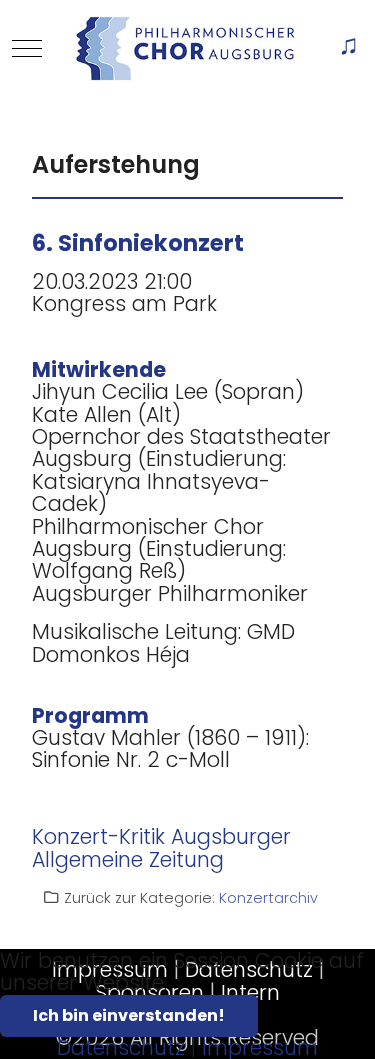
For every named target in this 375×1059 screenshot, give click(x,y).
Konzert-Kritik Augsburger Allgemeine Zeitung (161, 847)
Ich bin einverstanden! (129, 1015)
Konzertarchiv (268, 898)
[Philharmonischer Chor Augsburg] (185, 48)
